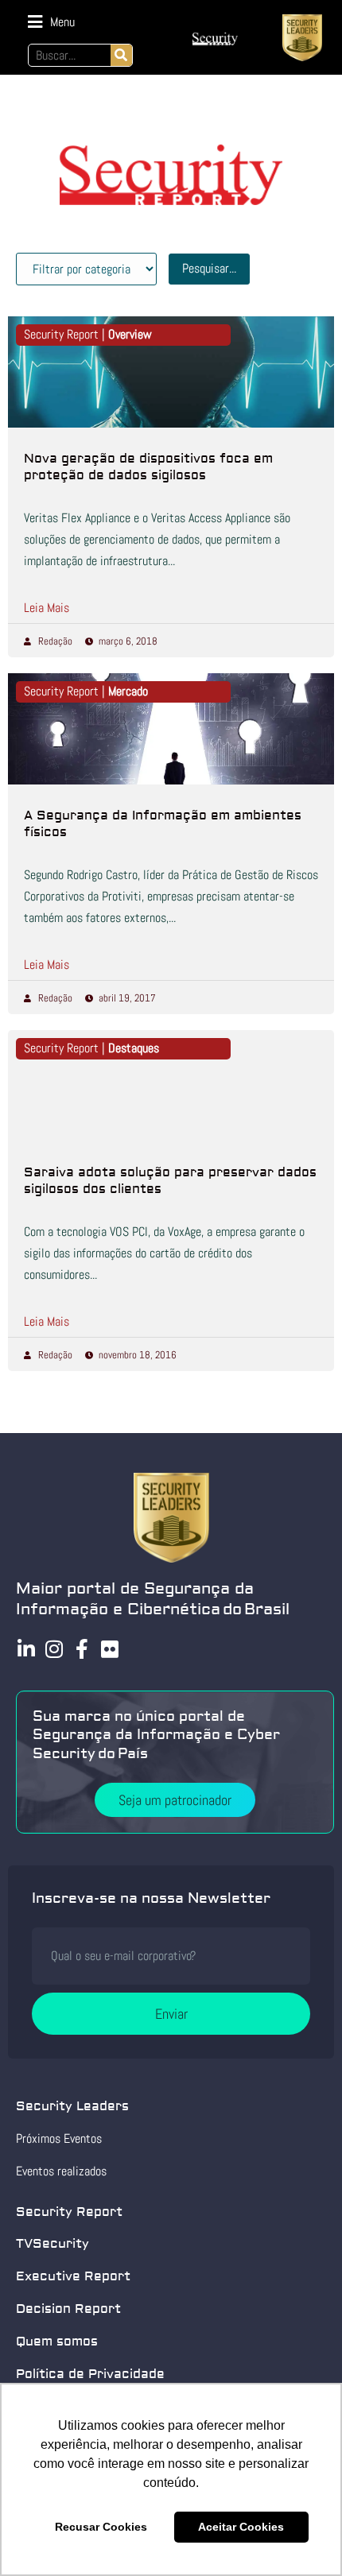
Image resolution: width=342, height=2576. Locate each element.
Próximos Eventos (59, 2138)
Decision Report (68, 2309)
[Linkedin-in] (26, 1649)
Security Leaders (72, 2106)
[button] (51, 22)
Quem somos (57, 2342)
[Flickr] (109, 1649)
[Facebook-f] (82, 1649)
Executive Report (73, 2276)
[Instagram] (54, 1649)
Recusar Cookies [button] (101, 2527)
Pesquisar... (209, 268)
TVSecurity (52, 2244)
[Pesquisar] (121, 55)
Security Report (69, 2212)
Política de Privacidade (90, 2374)
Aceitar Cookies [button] (241, 2527)
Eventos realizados (61, 2171)
